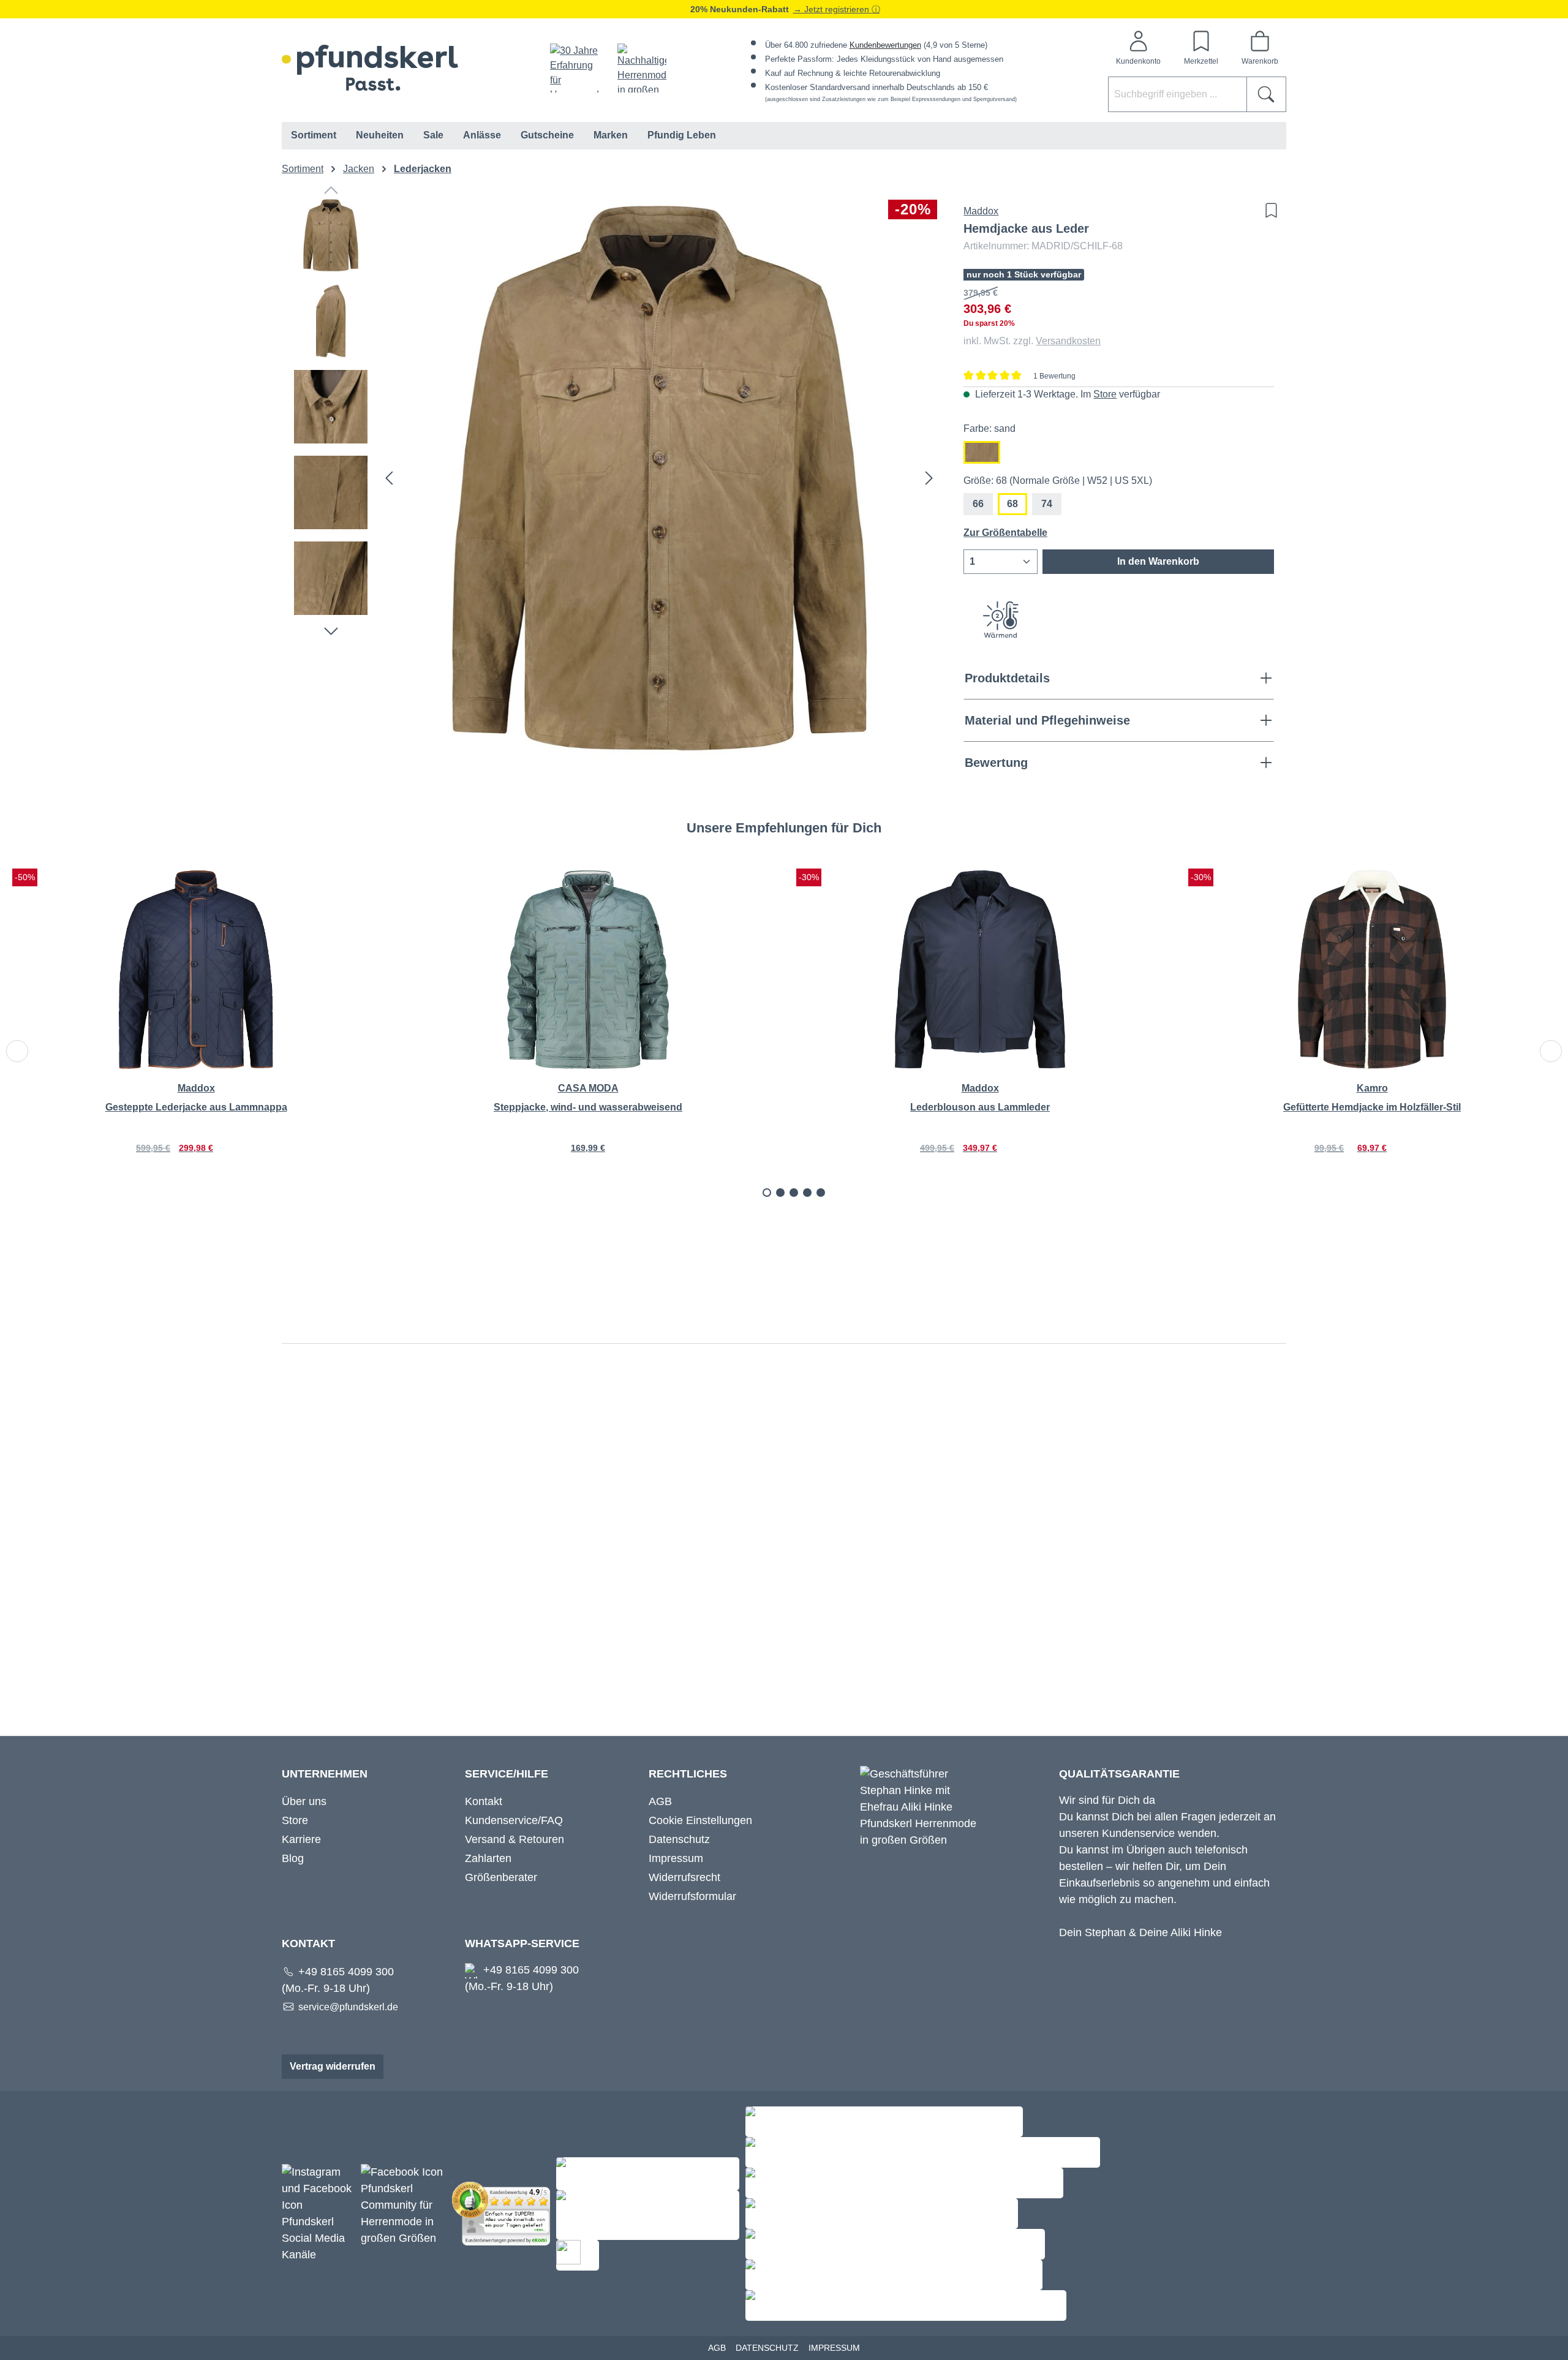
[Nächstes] (929, 478)
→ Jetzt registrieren (832, 9)
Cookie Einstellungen (700, 1820)
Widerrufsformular (692, 1896)
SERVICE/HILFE (507, 1774)
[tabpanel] (196, 1027)
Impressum (676, 1858)
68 (1012, 504)
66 (978, 504)
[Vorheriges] (389, 478)
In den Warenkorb (1158, 561)
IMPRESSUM (834, 2348)
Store (1105, 394)
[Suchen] (1266, 94)
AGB (660, 1801)
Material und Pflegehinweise (1047, 720)
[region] (616, 478)
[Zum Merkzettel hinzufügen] (1268, 210)
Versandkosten (1068, 341)
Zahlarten (488, 1858)
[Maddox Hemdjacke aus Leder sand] (659, 478)
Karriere (301, 1839)
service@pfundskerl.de (348, 2007)
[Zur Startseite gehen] (370, 68)
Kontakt (484, 1801)
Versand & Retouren (514, 1839)
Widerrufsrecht (684, 1877)
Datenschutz (679, 1839)
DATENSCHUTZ (767, 2348)
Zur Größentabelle (1005, 533)
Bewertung (996, 763)
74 (1047, 504)
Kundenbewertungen (885, 45)
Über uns (304, 1801)
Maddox (981, 211)
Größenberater (501, 1877)
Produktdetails (1007, 678)
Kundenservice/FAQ (514, 1820)
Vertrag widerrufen (333, 2066)
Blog (293, 1858)
